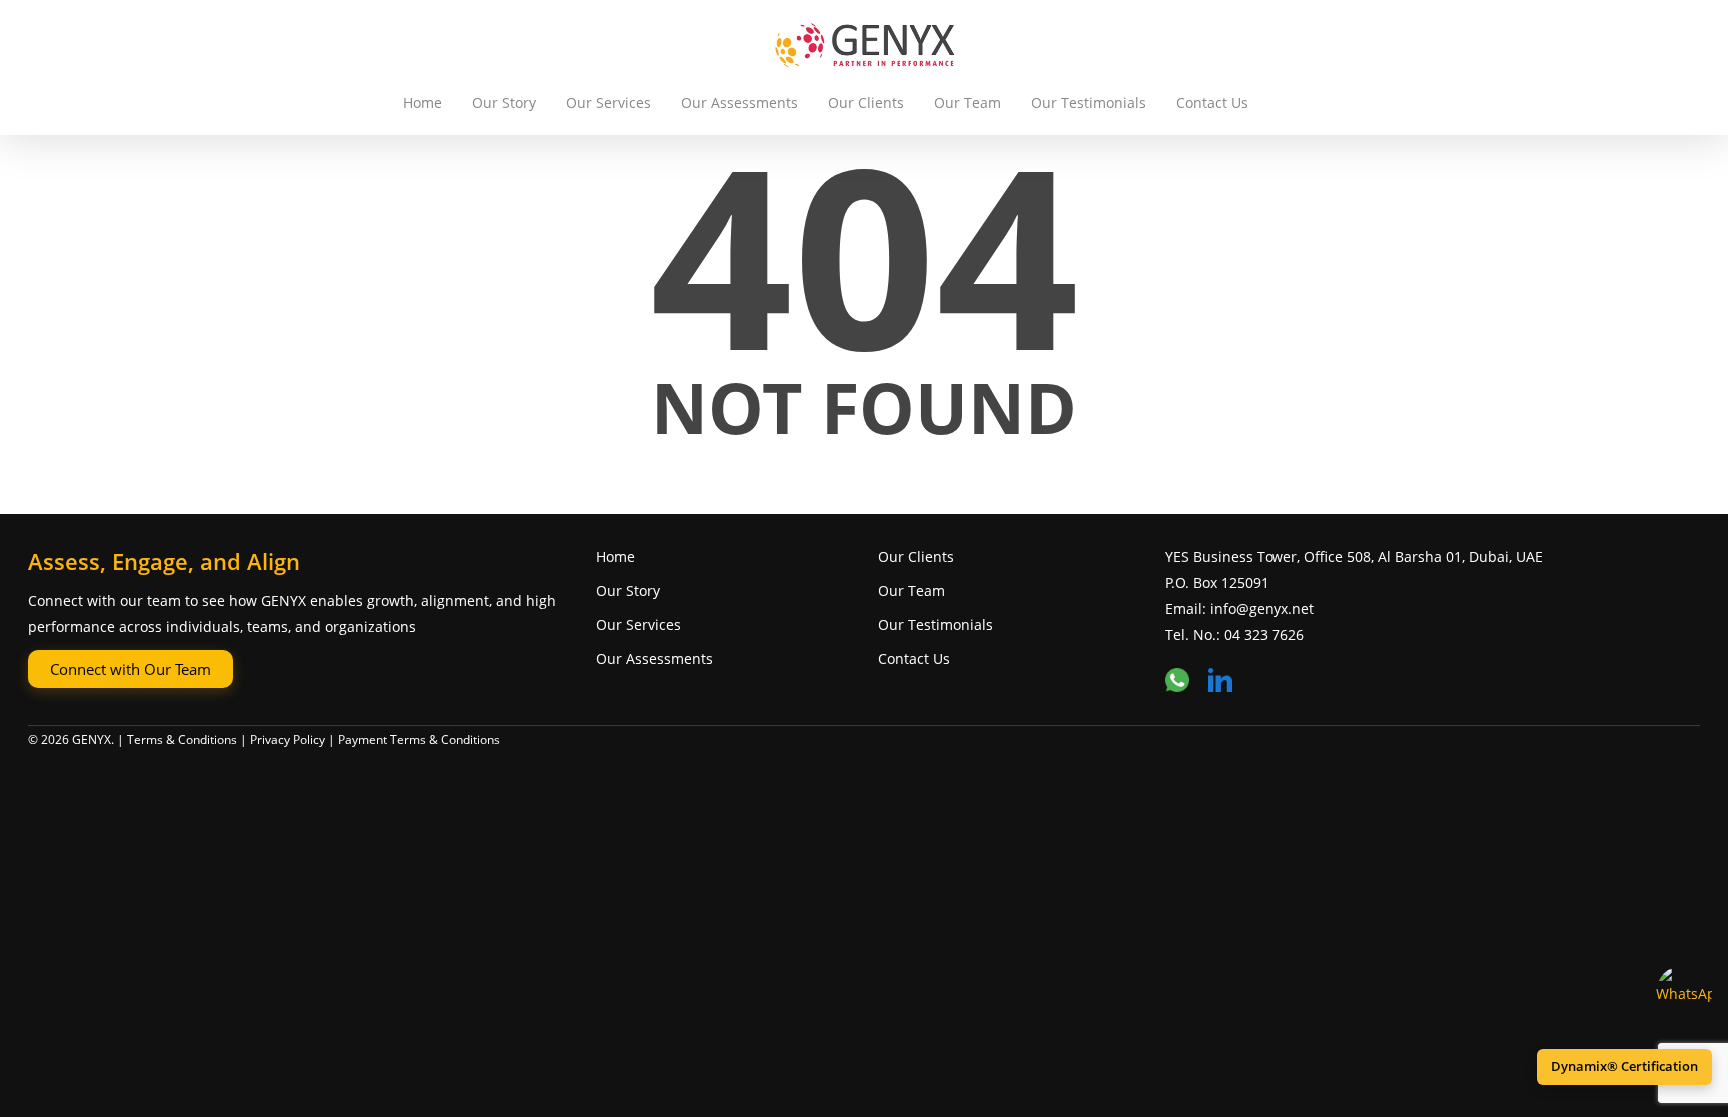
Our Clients (866, 102)
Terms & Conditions (182, 739)
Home (422, 102)
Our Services (608, 102)
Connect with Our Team (130, 669)
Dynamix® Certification (1624, 1066)
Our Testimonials (1088, 102)
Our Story (504, 102)
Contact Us (1212, 102)
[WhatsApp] (1684, 993)
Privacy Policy (287, 739)
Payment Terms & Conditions (419, 739)
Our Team (967, 102)
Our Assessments (739, 102)
